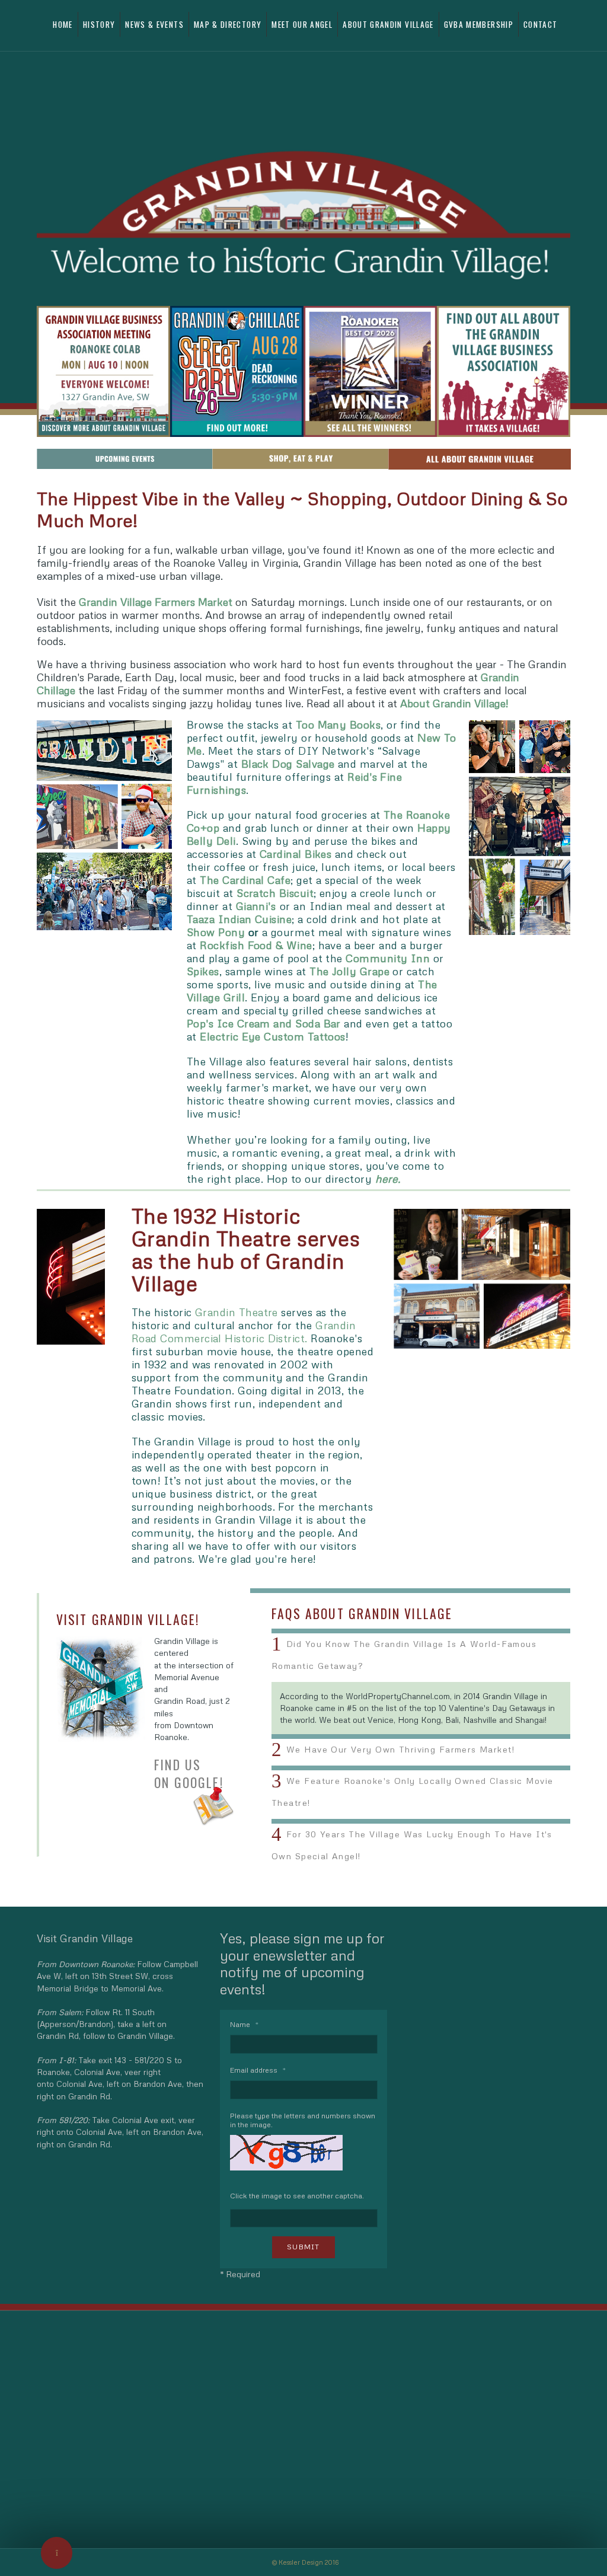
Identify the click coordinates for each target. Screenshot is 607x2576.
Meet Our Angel (302, 24)
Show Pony (216, 932)
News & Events (154, 24)
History (99, 24)
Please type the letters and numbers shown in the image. (303, 2120)
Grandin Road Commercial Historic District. (244, 1332)
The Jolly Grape (349, 971)
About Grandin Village (388, 24)
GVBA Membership (479, 24)
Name (244, 2024)
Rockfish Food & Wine (256, 945)
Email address (258, 2070)
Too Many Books (338, 724)
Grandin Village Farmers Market (156, 602)
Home (63, 24)
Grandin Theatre (237, 1312)
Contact (540, 24)
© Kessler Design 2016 (305, 2562)
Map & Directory (228, 24)
